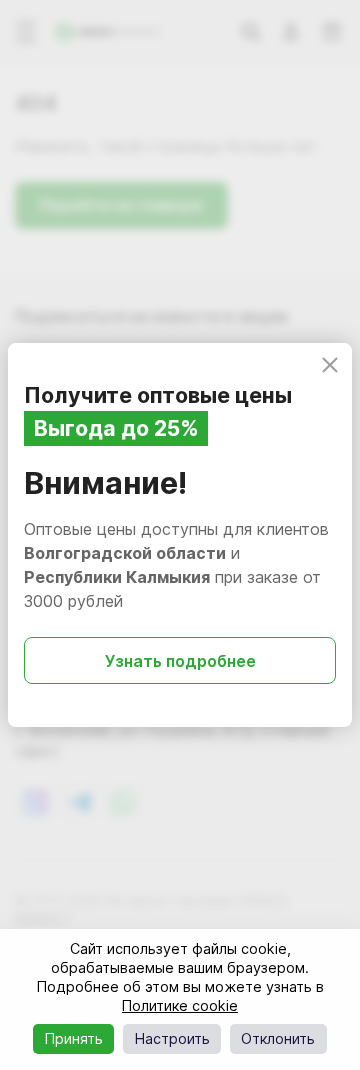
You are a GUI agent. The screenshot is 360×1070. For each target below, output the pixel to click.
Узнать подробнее (180, 661)
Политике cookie (180, 1005)
